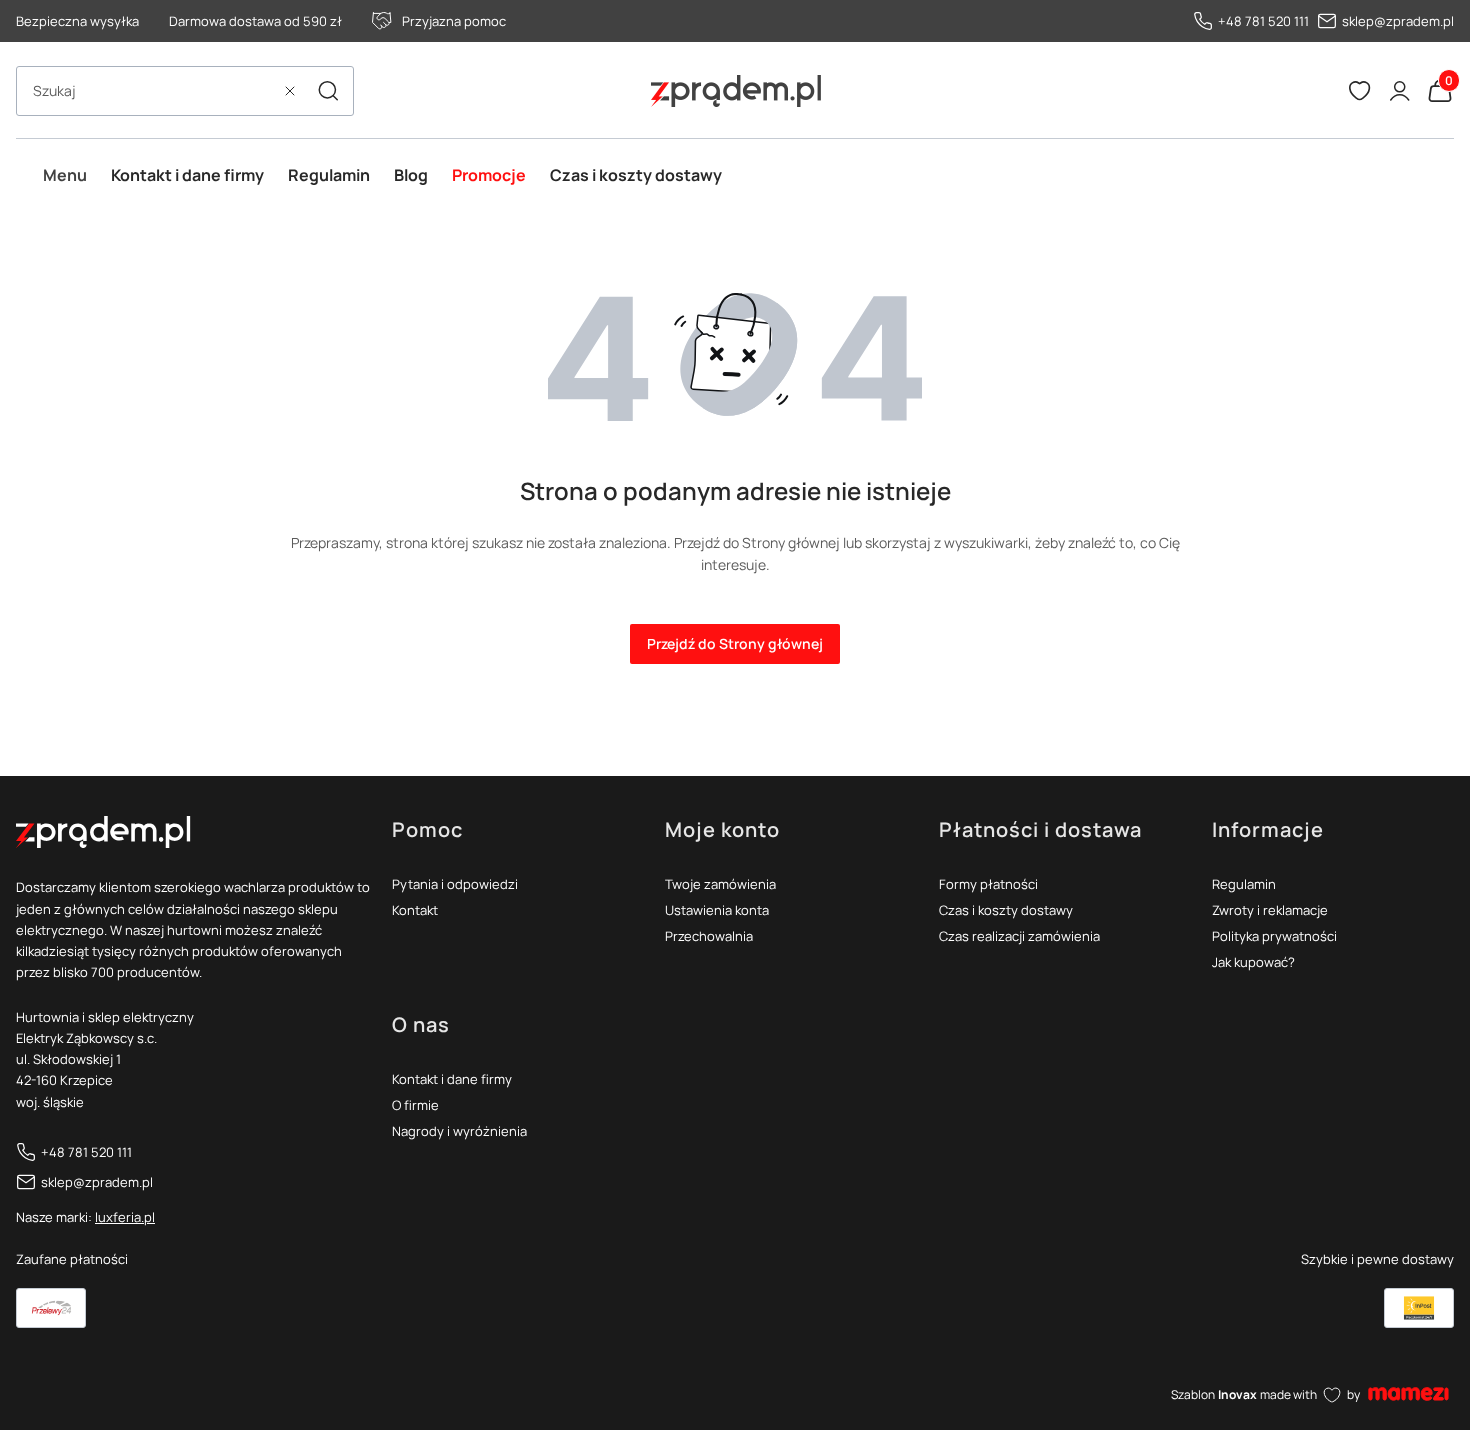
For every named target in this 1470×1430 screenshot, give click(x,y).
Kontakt (415, 910)
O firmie (415, 1105)
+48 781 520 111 (1263, 21)
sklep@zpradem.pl (1398, 21)
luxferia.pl (125, 1217)
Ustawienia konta (717, 910)
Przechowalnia (709, 936)
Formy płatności (988, 884)
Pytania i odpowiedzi (455, 884)
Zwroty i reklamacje (1270, 910)
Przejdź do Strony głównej (735, 643)
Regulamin (1244, 884)
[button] (328, 91)
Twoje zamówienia (720, 884)
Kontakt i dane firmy (452, 1079)
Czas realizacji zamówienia (1019, 936)
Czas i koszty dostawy (1006, 910)
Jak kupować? (1253, 962)
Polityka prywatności (1274, 936)
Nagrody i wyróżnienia (459, 1131)
